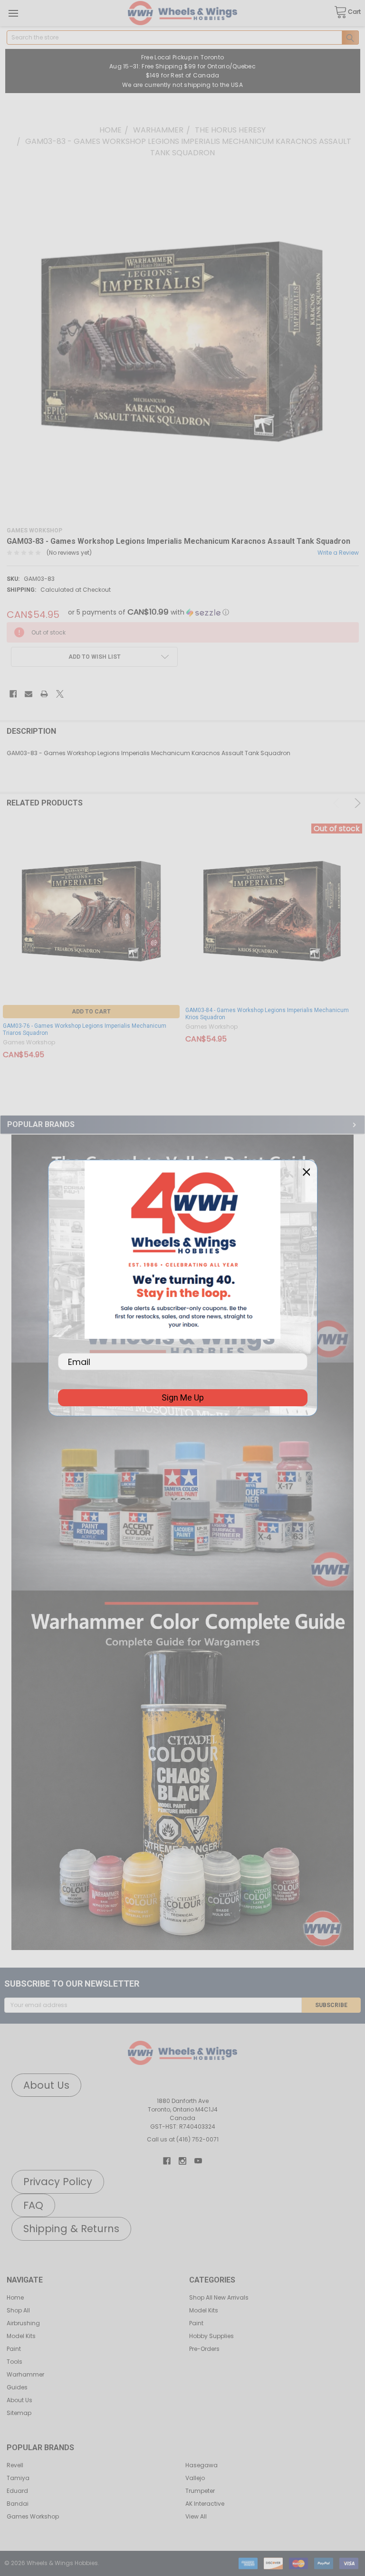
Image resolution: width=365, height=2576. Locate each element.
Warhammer (25, 2374)
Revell (15, 2465)
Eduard (17, 2491)
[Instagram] (182, 2161)
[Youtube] (198, 2161)
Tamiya (18, 2478)
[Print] (44, 694)
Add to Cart (91, 1012)
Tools (14, 2362)
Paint (14, 2349)
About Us (19, 2400)
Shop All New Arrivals (219, 2297)
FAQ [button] (33, 2205)
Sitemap (19, 2413)
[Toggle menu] (13, 13)
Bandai (18, 2504)
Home (15, 2297)
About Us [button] (46, 2085)
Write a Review (338, 553)
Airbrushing (23, 2323)
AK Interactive (205, 2504)
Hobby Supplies (211, 2336)
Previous (338, 803)
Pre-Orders (204, 2349)
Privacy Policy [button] (58, 2182)
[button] (182, 1477)
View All (196, 2516)
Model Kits (21, 2336)
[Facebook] (13, 694)
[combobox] (183, 38)
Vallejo (195, 2478)
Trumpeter (200, 2491)
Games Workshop (33, 2516)
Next (356, 803)
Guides (17, 2387)
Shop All (18, 2310)
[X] (60, 694)
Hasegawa (202, 2465)
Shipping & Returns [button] (71, 2229)
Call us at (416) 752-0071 (183, 2139)
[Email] (29, 694)
